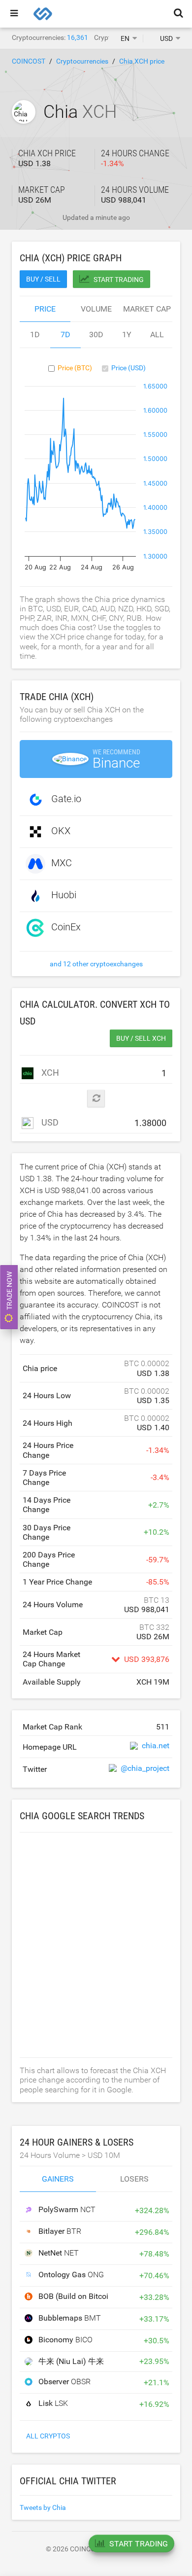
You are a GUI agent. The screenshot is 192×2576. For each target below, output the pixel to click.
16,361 (78, 37)
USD (49, 1122)
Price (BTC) (75, 368)
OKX (61, 831)
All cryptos (48, 2436)
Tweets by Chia (43, 2507)
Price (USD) (128, 368)
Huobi (64, 895)
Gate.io (66, 799)
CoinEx (66, 927)
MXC (62, 863)
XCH (49, 1073)
